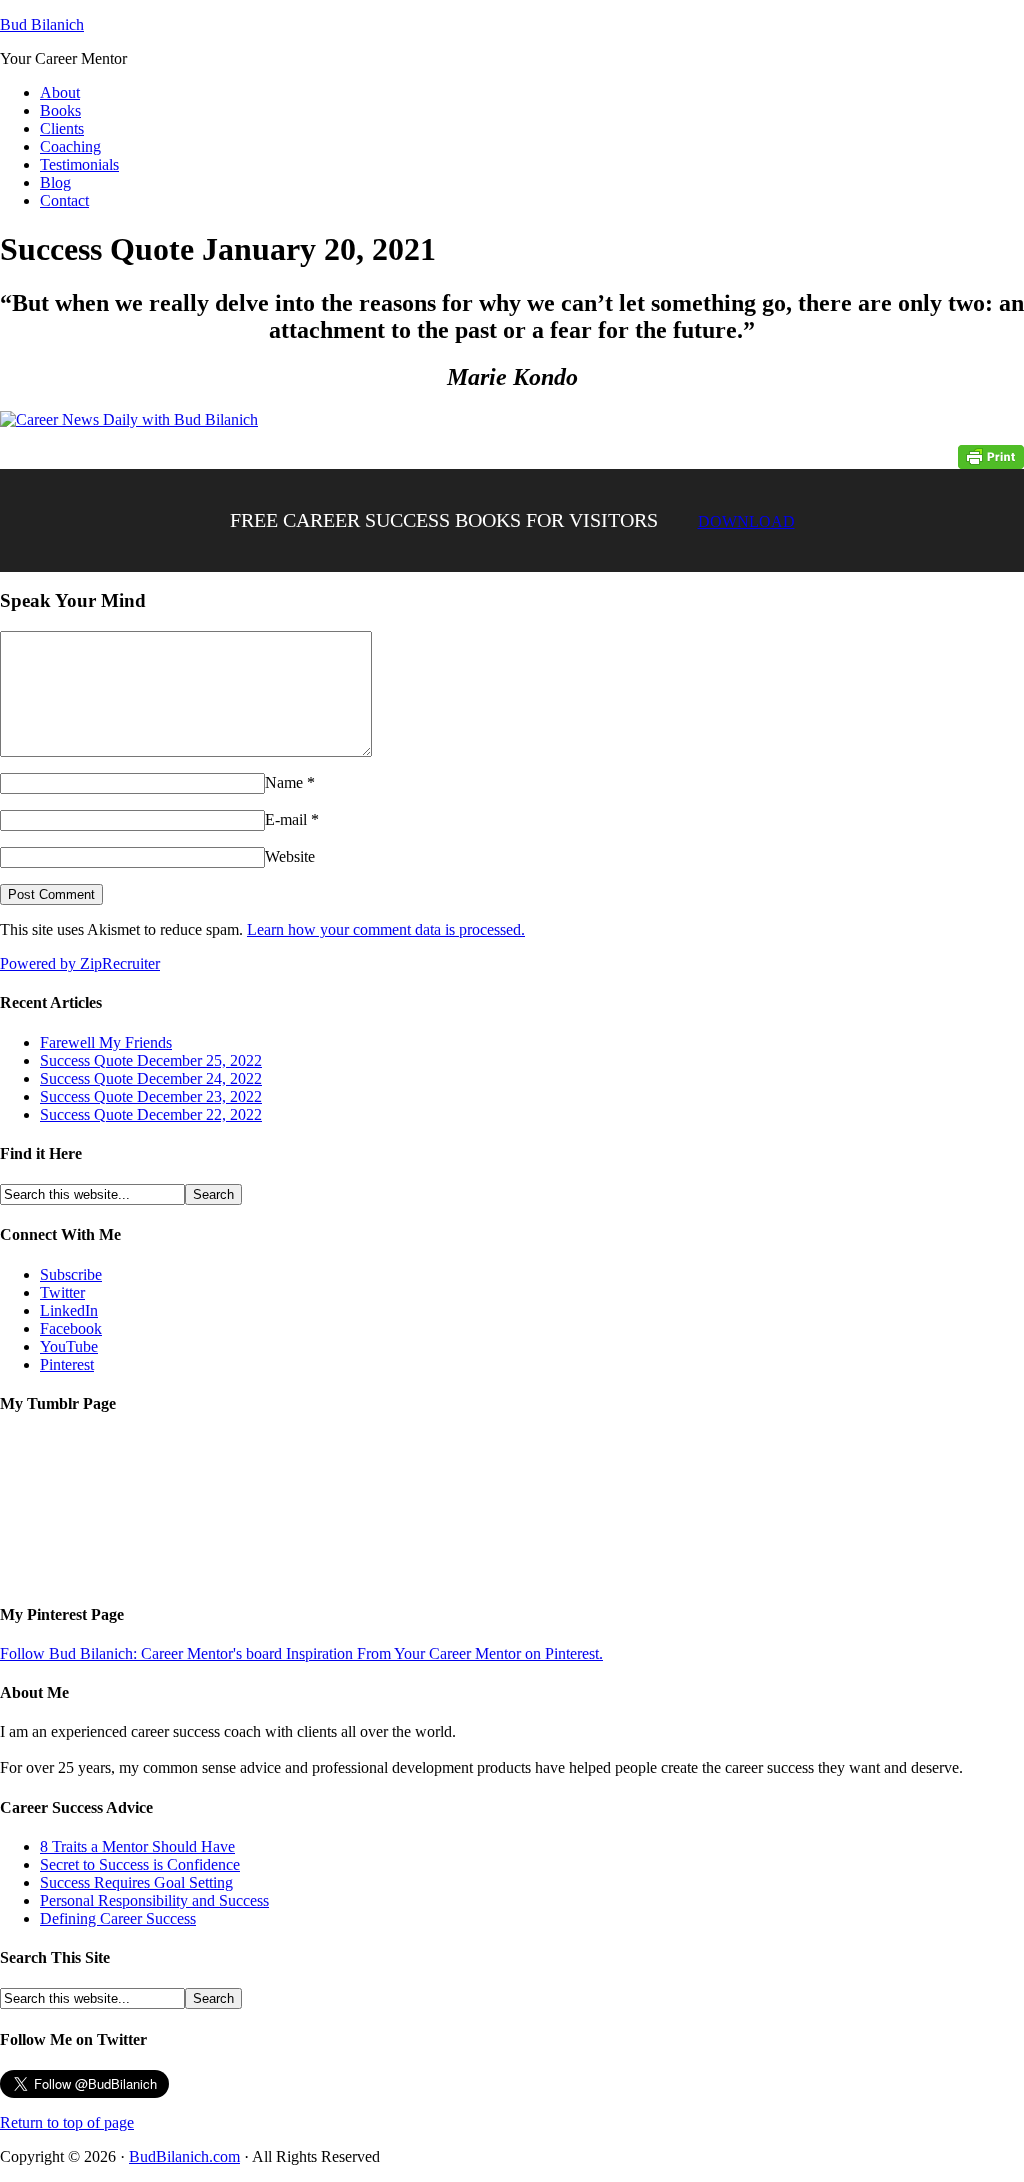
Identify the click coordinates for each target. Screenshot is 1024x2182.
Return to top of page (67, 2122)
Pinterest (67, 1364)
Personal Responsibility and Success (154, 1900)
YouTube (69, 1346)
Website (290, 856)
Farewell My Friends (106, 1042)
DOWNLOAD (746, 521)
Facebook (71, 1328)
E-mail (286, 819)
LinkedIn (69, 1310)
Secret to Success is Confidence (140, 1864)
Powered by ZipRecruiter (80, 963)
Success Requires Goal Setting (136, 1882)
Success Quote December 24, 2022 (151, 1078)
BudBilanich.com (184, 2156)
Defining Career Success (118, 1918)
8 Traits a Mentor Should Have (137, 1846)
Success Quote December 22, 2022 (151, 1114)
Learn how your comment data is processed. (386, 929)
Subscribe (71, 1274)
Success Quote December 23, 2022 (151, 1096)
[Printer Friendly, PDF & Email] (991, 455)
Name (284, 782)
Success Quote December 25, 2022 (151, 1060)
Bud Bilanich (42, 24)
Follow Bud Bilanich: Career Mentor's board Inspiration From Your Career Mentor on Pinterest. (301, 1653)
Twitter (62, 1292)
